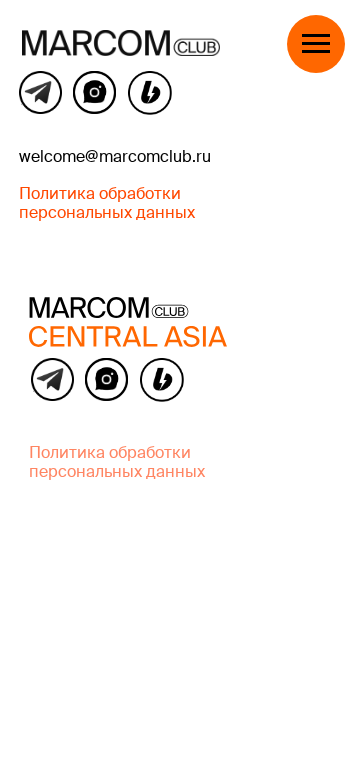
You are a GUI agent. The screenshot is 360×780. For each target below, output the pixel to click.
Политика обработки (110, 454)
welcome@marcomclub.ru (115, 158)
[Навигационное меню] (316, 44)
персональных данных (117, 473)
